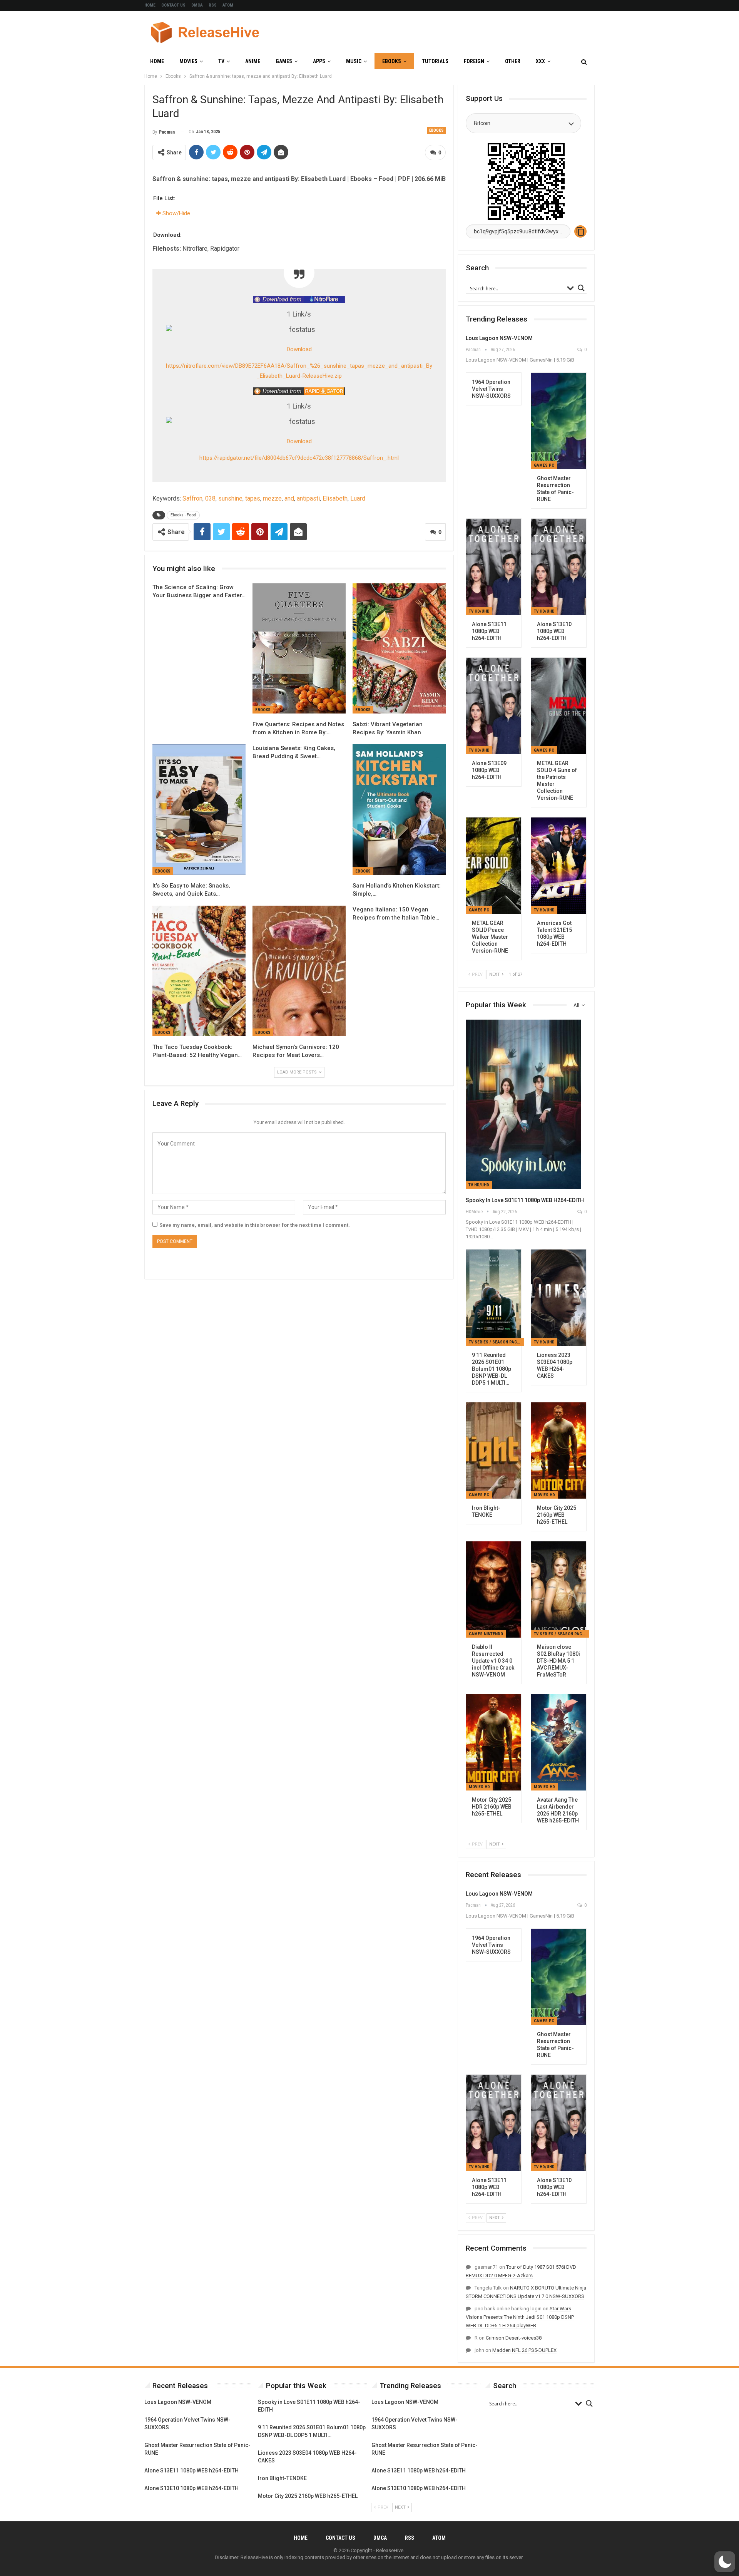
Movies (188, 61)
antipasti (308, 498)
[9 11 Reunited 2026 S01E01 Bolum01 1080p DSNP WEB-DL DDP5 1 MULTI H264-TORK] (494, 1298)
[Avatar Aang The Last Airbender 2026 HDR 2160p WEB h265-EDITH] (559, 1742)
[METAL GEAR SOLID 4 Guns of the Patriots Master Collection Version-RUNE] (559, 706)
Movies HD (544, 1495)
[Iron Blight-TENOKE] (494, 1450)
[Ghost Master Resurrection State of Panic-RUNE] (559, 421)
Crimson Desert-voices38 (514, 2338)
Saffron (192, 498)
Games (284, 61)
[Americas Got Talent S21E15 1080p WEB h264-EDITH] (559, 866)
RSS (213, 5)
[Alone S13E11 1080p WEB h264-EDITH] (494, 567)
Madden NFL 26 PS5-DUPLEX (524, 2350)
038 (210, 498)
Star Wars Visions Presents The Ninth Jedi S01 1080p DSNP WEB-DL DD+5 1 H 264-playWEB (520, 2317)
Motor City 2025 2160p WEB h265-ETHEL (308, 2496)
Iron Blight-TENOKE (282, 2478)
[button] (725, 2562)
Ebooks (392, 61)
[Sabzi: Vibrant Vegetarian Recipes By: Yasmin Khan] (399, 649)
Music (354, 61)
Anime (253, 61)
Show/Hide (176, 213)
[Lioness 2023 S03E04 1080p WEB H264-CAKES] (559, 1298)
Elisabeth (335, 498)
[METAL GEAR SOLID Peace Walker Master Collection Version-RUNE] (494, 866)
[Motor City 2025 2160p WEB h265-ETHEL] (559, 1450)
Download (299, 349)
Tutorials (435, 61)
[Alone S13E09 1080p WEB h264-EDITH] (494, 706)
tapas (253, 498)
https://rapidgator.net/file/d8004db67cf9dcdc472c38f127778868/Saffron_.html (299, 458)
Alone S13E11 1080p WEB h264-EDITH (191, 2470)
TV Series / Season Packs (495, 1342)
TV (221, 61)
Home (150, 5)
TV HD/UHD (479, 611)
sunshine (230, 498)
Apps (319, 61)
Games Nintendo (486, 1634)
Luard (358, 498)
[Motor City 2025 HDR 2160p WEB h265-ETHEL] (494, 1742)
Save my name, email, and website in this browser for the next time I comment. (255, 1225)
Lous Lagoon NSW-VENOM (499, 338)
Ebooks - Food (183, 515)
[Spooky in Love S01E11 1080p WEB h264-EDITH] (523, 1104)
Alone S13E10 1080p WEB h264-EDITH (191, 2488)
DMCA (197, 5)
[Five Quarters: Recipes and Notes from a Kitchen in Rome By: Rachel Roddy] (299, 649)
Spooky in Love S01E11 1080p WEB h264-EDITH (525, 1200)
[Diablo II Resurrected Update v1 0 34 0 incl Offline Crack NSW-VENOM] (494, 1589)
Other (513, 61)
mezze (272, 498)
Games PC (544, 465)
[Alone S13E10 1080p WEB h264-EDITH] (559, 567)
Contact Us (173, 5)
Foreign (474, 61)
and (289, 498)
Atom (228, 5)
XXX (540, 61)
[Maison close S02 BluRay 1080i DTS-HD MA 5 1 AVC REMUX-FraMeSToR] (559, 1589)
